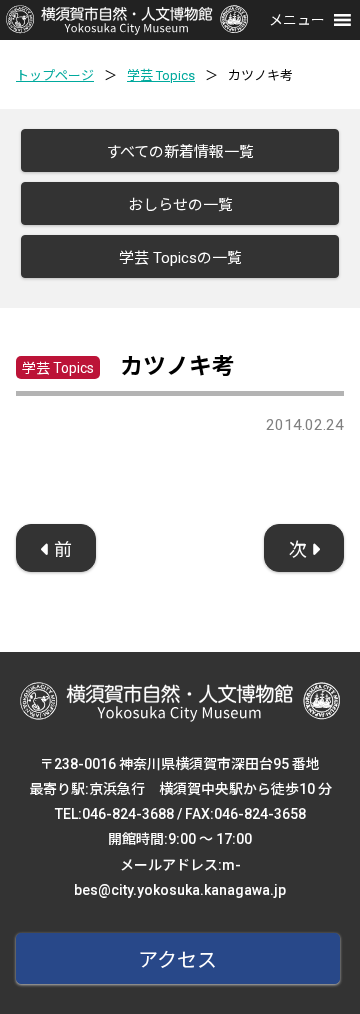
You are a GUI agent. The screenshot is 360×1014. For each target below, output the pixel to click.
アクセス (177, 960)
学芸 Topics (161, 75)
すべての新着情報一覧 (180, 152)
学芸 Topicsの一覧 (180, 258)
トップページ (55, 75)
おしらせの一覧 (180, 205)
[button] (297, 20)
